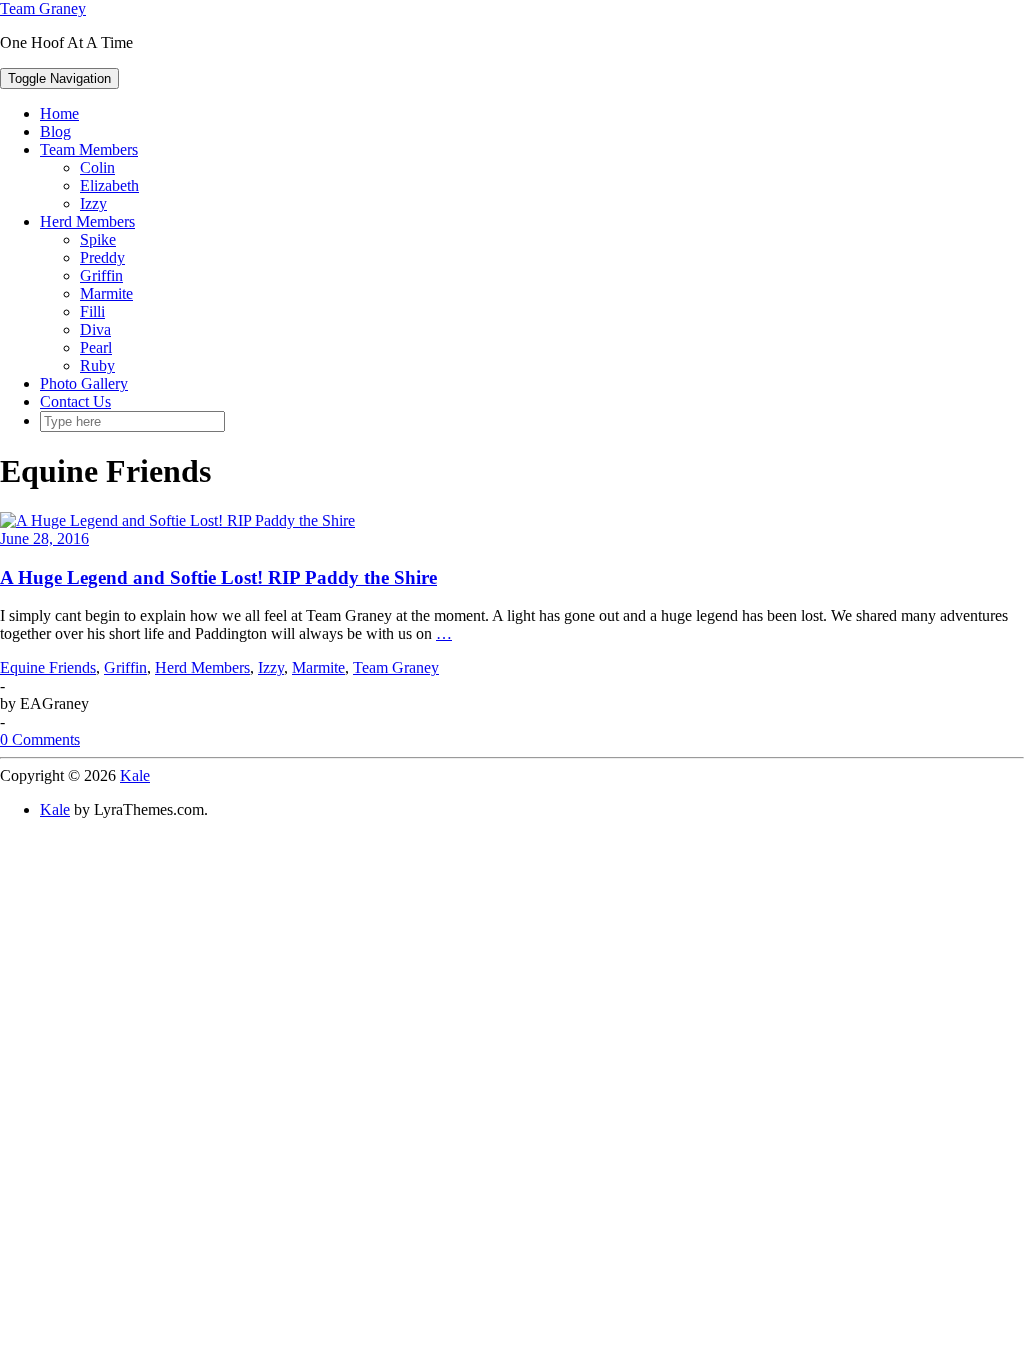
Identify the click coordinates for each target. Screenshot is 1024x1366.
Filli (92, 311)
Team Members (89, 149)
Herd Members (87, 221)
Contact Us (75, 401)
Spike (98, 239)
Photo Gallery (84, 383)
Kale (135, 775)
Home (59, 113)
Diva (95, 329)
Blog (55, 131)
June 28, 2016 (44, 538)
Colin (97, 167)
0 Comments (40, 739)
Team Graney (43, 8)
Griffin (101, 275)
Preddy (102, 257)
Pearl (96, 347)
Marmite (106, 293)
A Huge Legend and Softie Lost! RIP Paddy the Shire (218, 577)
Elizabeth (109, 185)
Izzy (93, 203)
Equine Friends (48, 667)
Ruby (97, 365)
